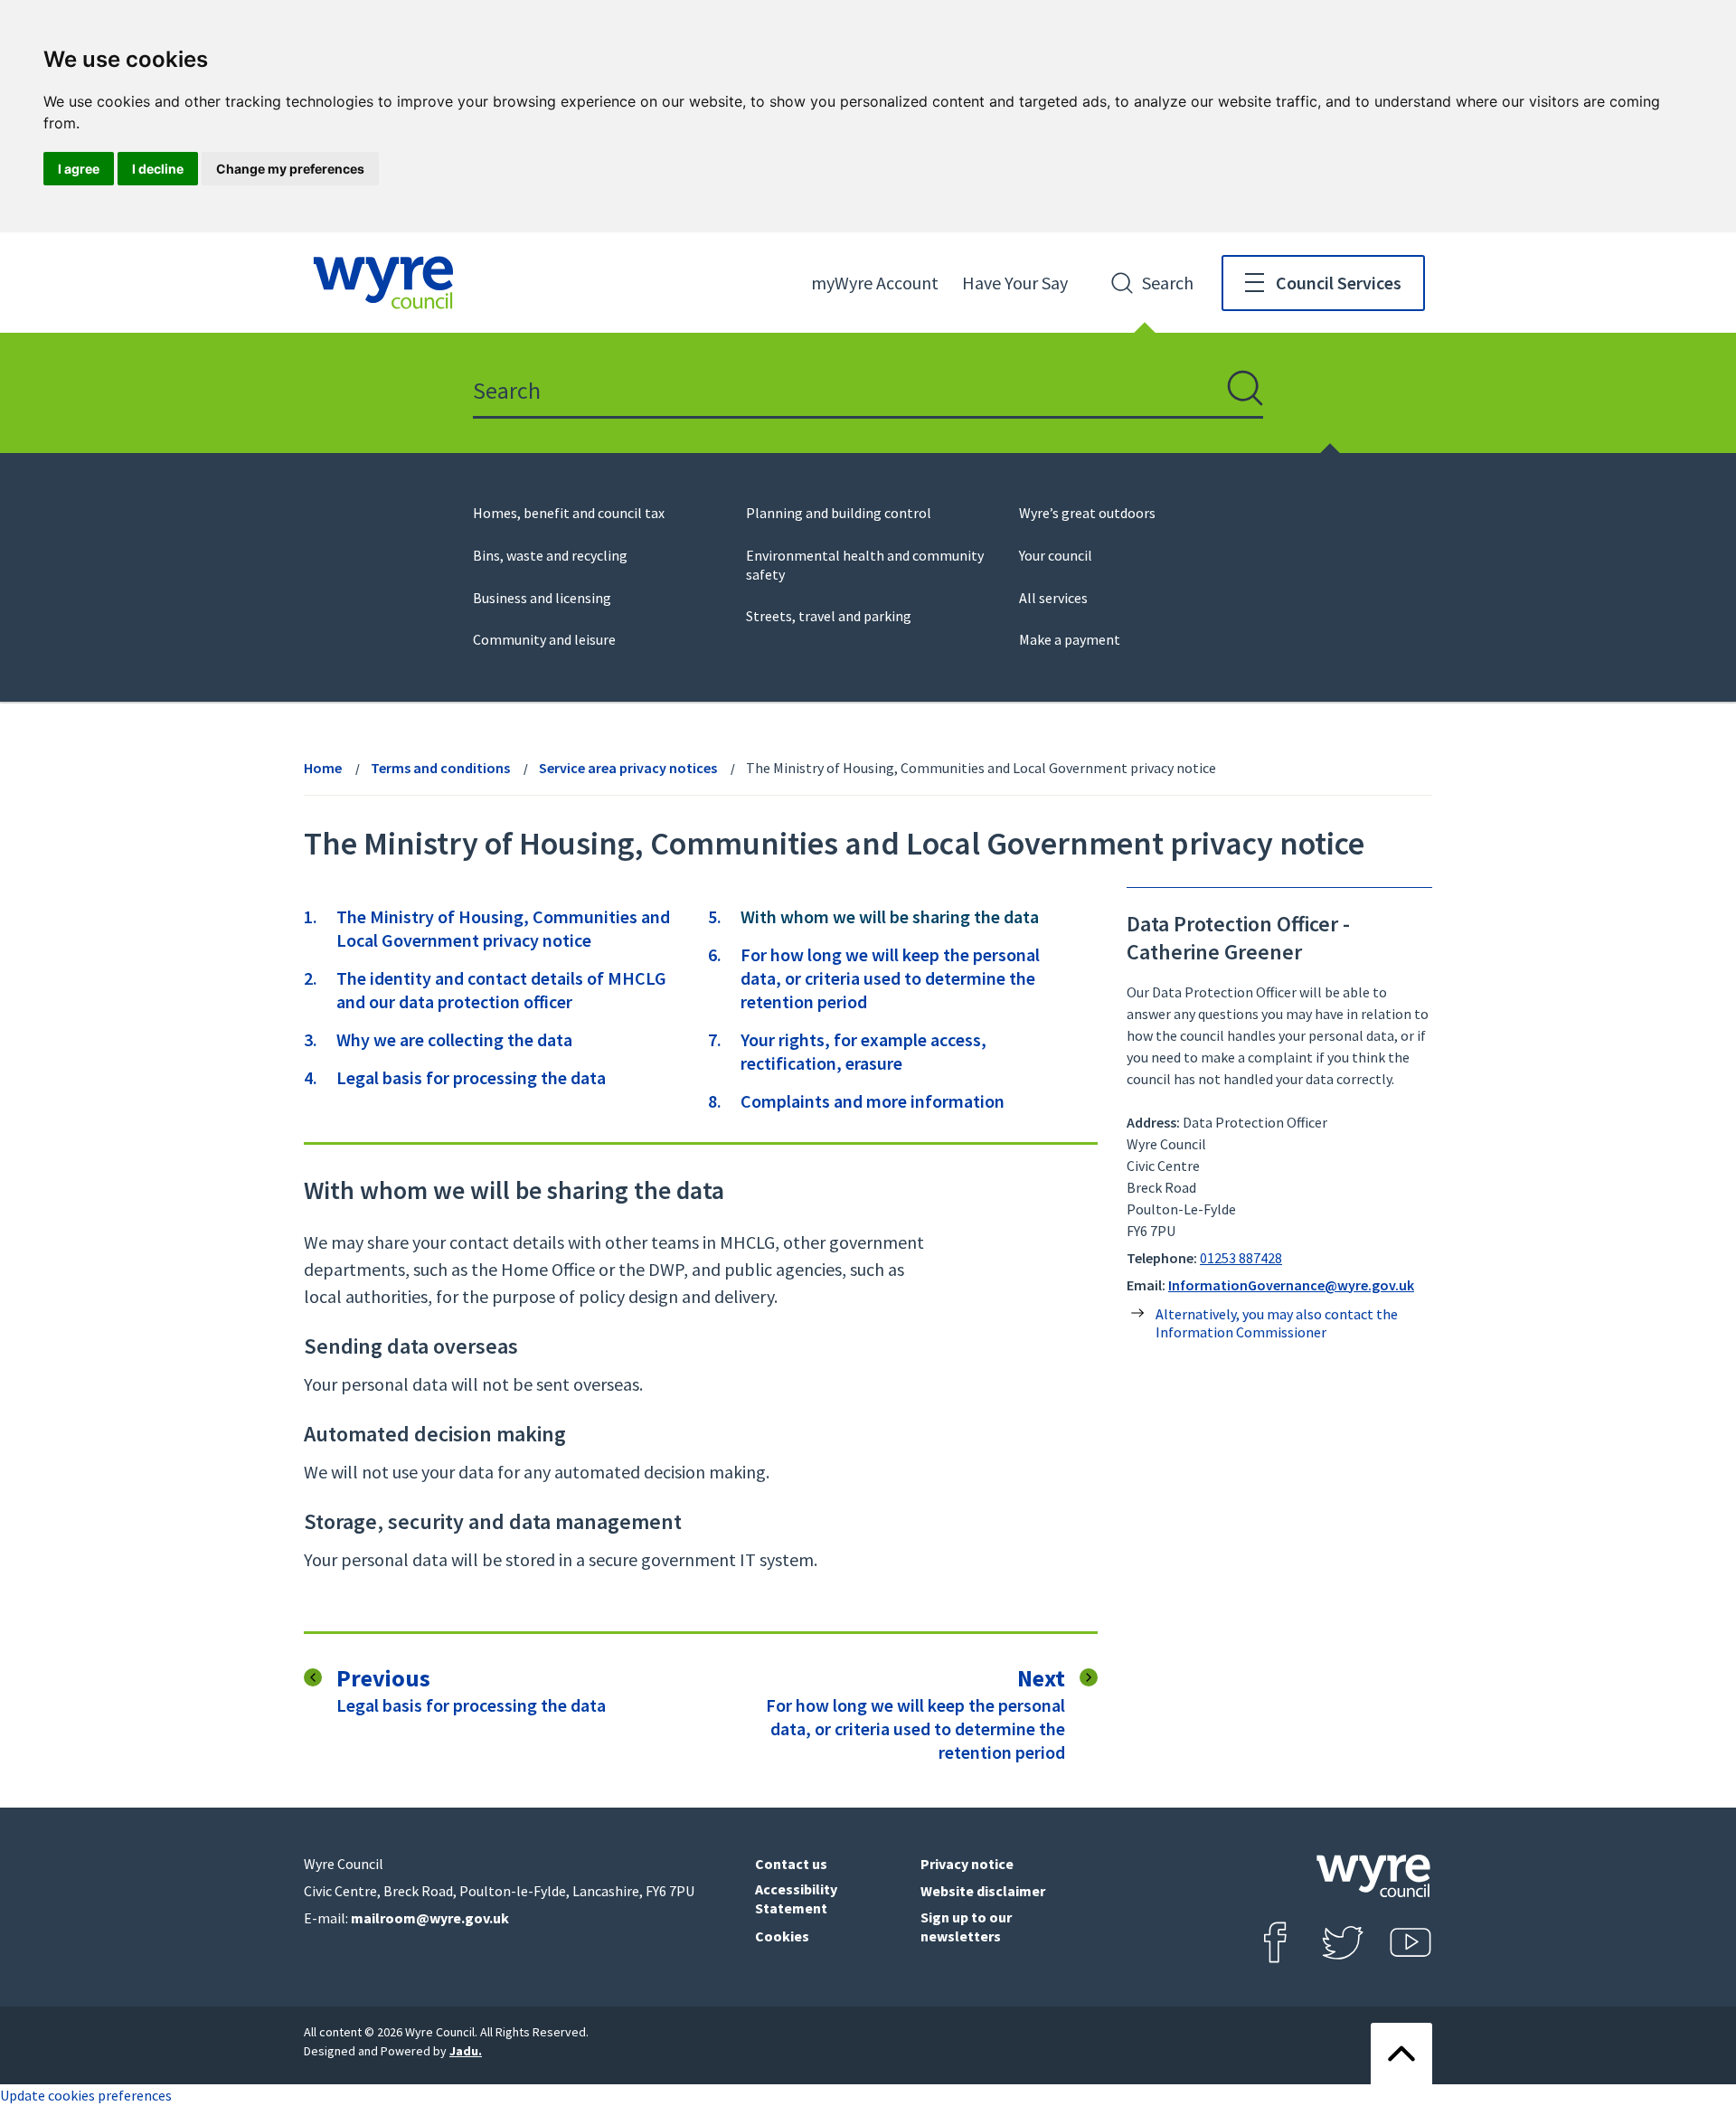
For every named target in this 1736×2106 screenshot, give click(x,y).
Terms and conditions (440, 768)
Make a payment (1070, 639)
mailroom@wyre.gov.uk (430, 1918)
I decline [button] (158, 169)
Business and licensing (542, 598)
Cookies (782, 1936)
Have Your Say (1015, 283)
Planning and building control (839, 513)
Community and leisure (544, 639)
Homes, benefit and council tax (569, 513)
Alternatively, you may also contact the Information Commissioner (1277, 1323)
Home (323, 768)
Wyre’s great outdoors (1087, 513)
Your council (1056, 555)
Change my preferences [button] (290, 169)
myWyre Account (875, 283)
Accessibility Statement (796, 1898)
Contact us (791, 1864)
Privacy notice (967, 1864)
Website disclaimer (983, 1891)
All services (1053, 598)
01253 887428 (1241, 1258)
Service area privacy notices (628, 768)
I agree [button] (79, 169)
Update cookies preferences (86, 2095)
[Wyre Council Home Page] (383, 283)
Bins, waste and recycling (550, 555)
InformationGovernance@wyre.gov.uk (1291, 1285)
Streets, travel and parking (829, 616)
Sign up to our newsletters (966, 1927)
